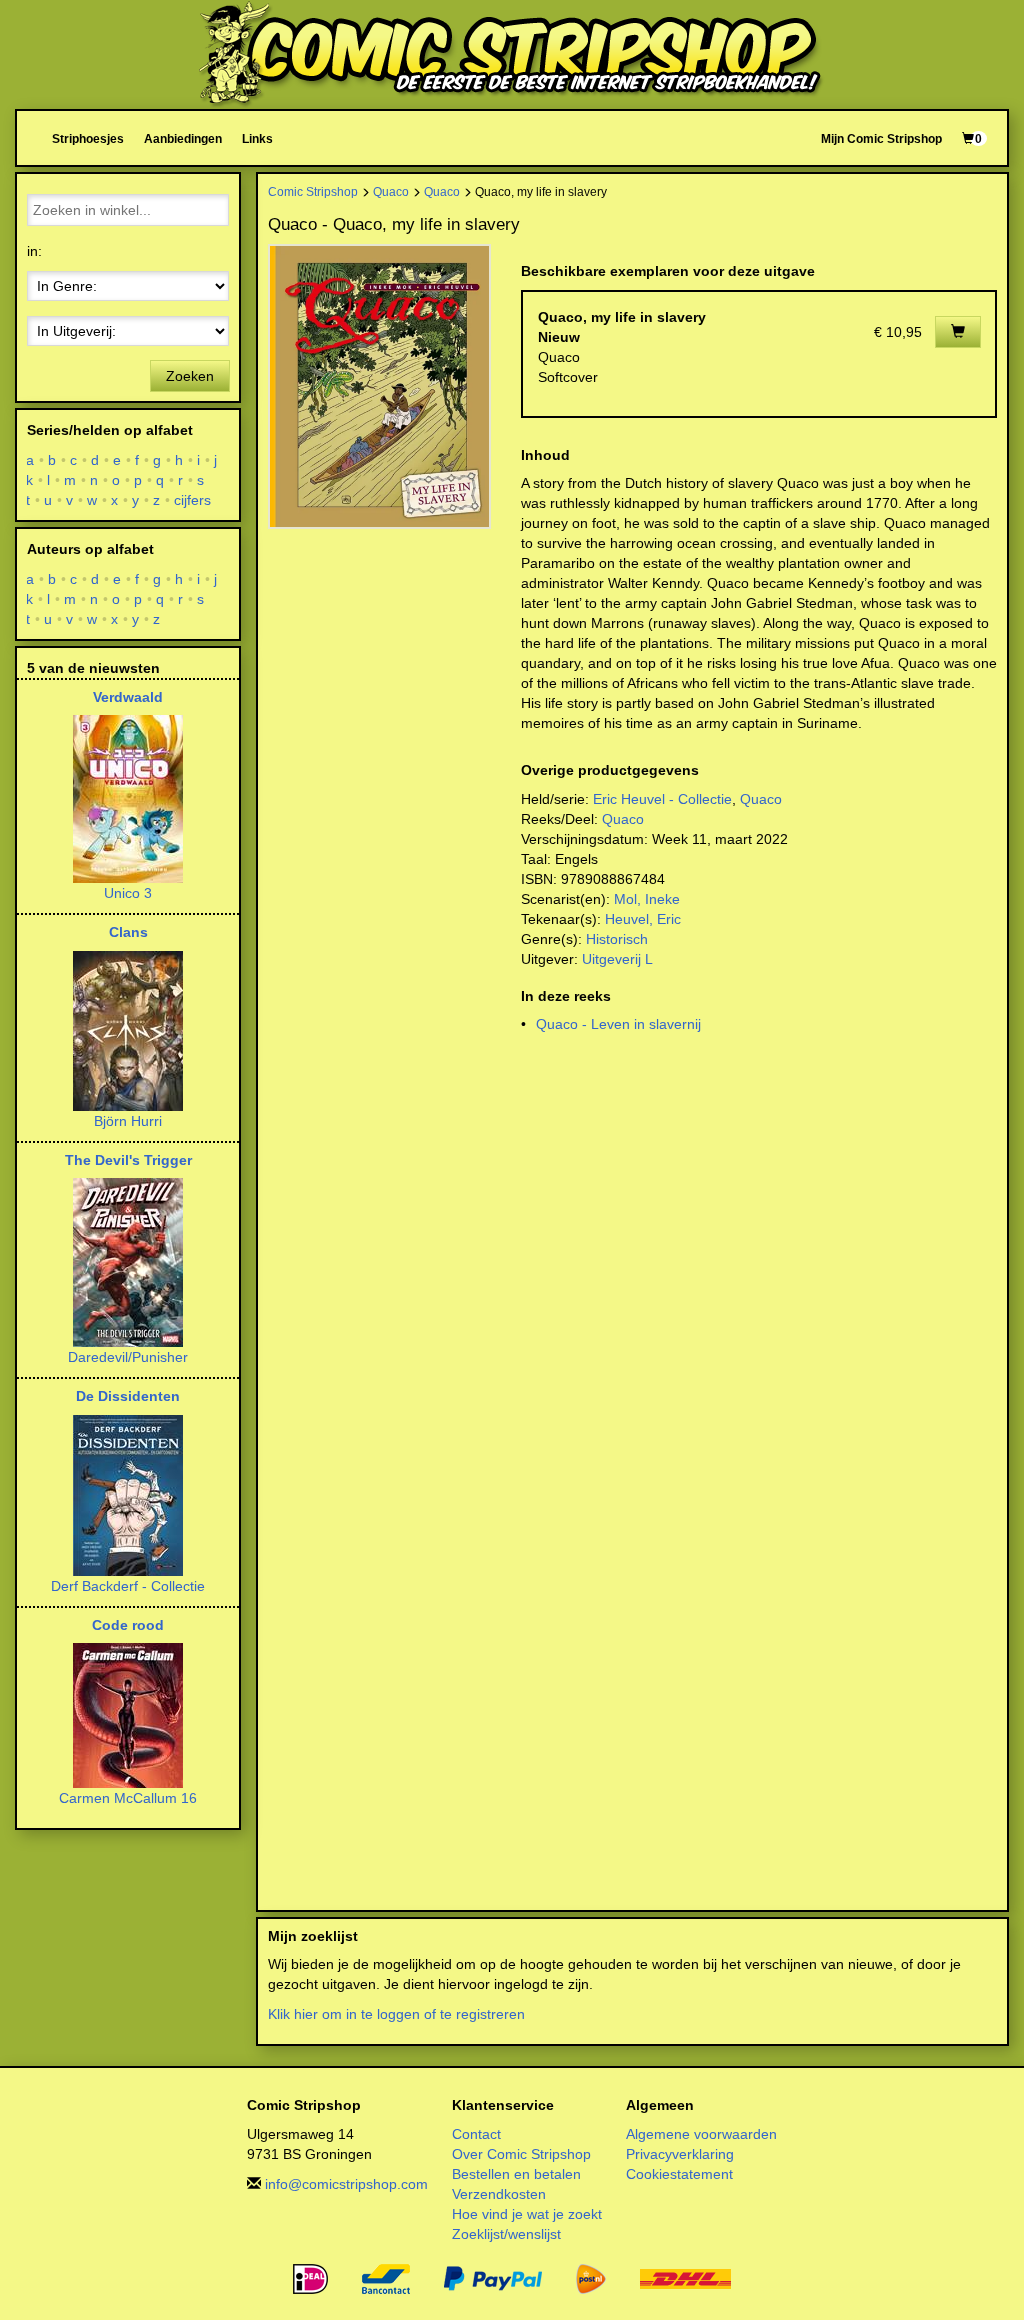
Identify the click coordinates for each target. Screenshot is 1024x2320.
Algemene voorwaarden (701, 2134)
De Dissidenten (128, 1396)
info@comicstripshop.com (346, 2184)
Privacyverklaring (680, 2154)
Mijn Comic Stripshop (881, 138)
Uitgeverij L (617, 959)
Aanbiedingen (183, 138)
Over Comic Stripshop (521, 2154)
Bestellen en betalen (516, 2174)
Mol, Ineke (647, 899)
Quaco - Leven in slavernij (618, 1024)
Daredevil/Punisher (128, 1357)
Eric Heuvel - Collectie (662, 799)
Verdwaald (128, 697)
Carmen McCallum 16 (128, 1798)
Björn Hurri (128, 1121)
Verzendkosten (499, 2194)
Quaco (391, 191)
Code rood (128, 1625)
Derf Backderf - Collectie (128, 1586)
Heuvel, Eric (643, 919)
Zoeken (190, 376)
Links (257, 138)
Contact (476, 2134)
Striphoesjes (88, 138)
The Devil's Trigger (128, 1160)
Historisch (617, 939)
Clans (128, 932)
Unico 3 (128, 893)
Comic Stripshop (313, 191)
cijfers (193, 500)
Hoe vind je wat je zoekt (527, 2214)
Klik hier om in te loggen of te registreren (396, 2014)
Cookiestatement (679, 2174)
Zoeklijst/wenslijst (506, 2234)
